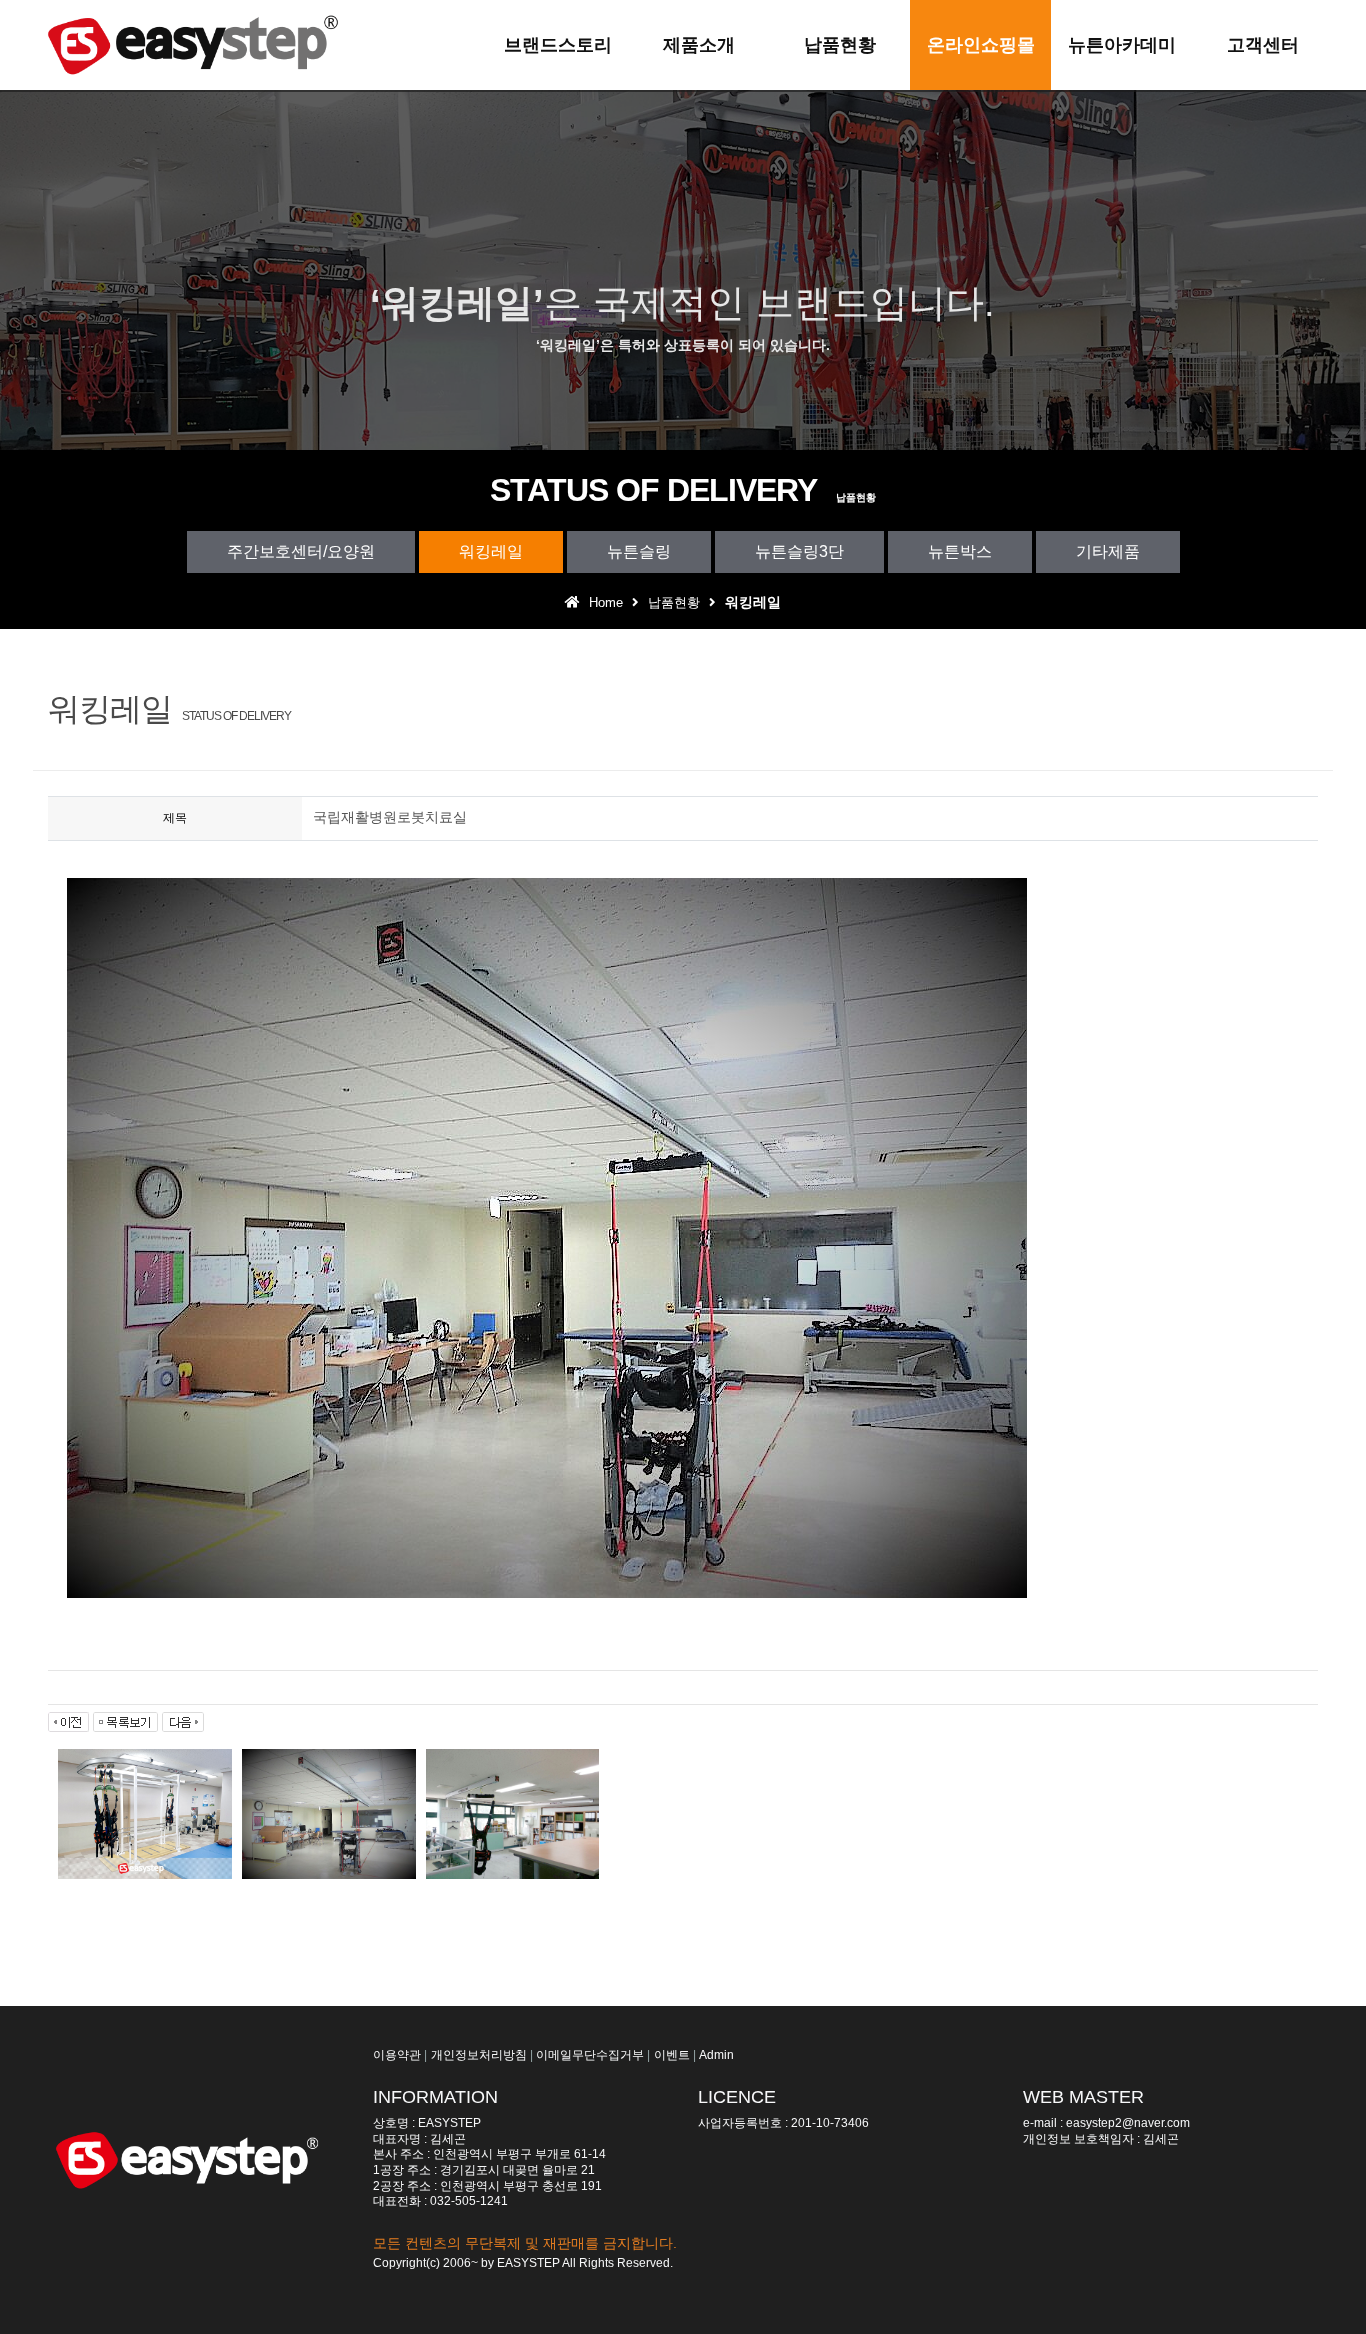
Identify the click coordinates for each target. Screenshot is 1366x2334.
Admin (716, 2055)
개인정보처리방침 (479, 2055)
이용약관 (397, 2055)
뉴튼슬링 (639, 551)
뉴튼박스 (960, 551)
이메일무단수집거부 (590, 2055)
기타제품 (1108, 551)
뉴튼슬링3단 (799, 551)
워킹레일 (491, 551)
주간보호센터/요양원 (301, 551)
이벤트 (672, 2055)
